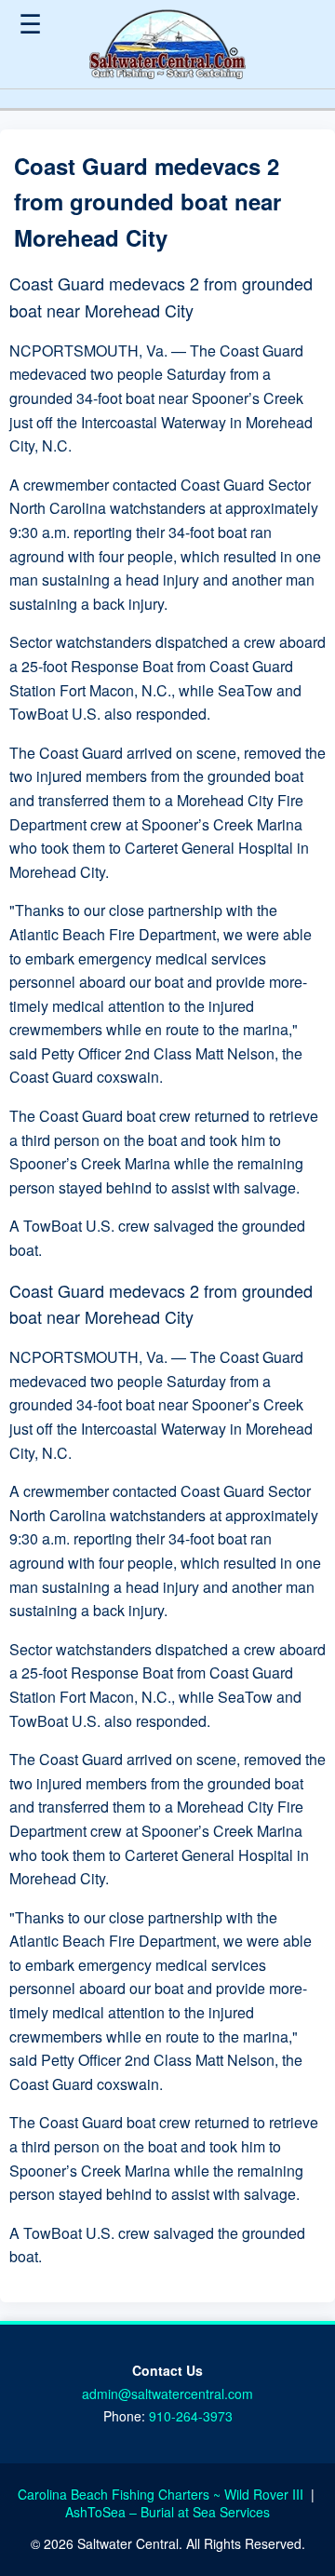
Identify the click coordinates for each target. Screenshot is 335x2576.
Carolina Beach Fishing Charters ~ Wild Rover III (162, 2494)
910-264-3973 (191, 2416)
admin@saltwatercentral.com (167, 2394)
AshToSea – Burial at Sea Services (167, 2512)
